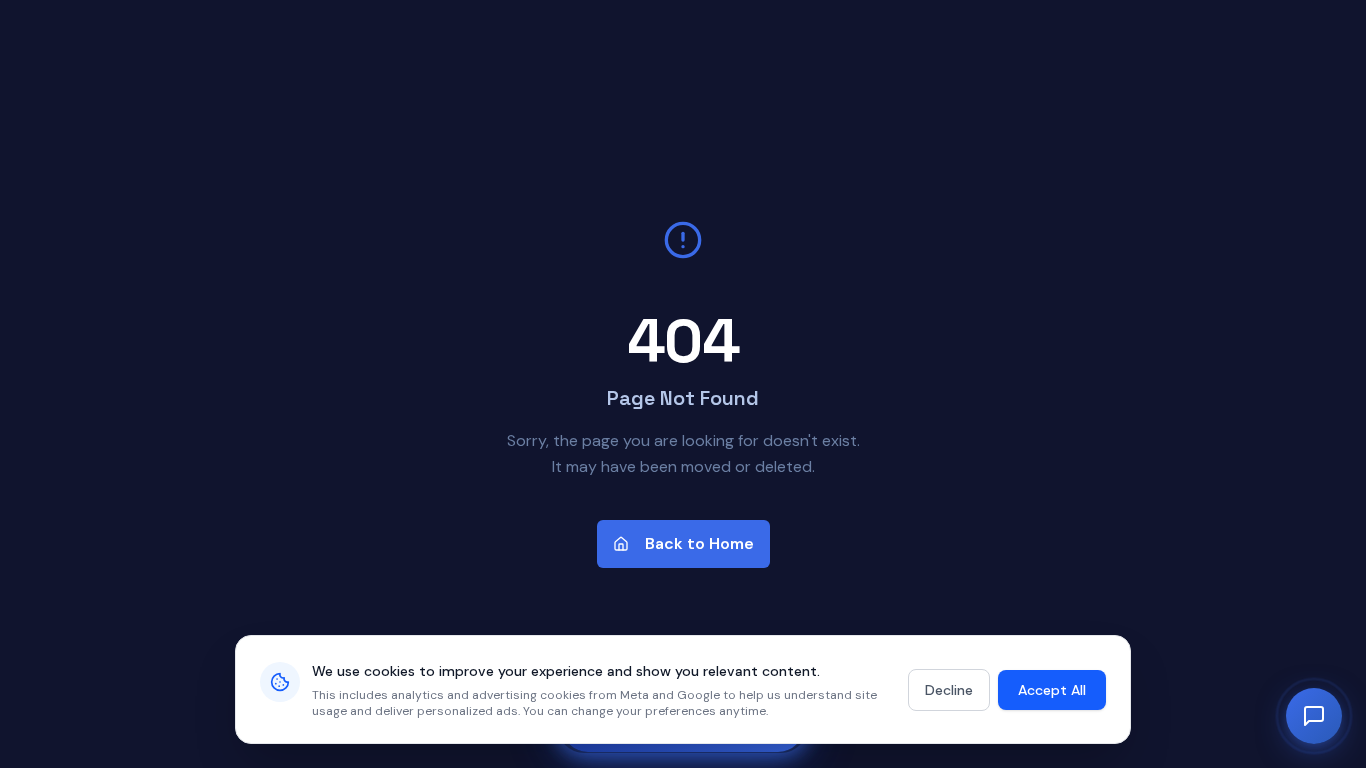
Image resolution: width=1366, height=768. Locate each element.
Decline (949, 690)
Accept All (1052, 690)
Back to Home (699, 543)
